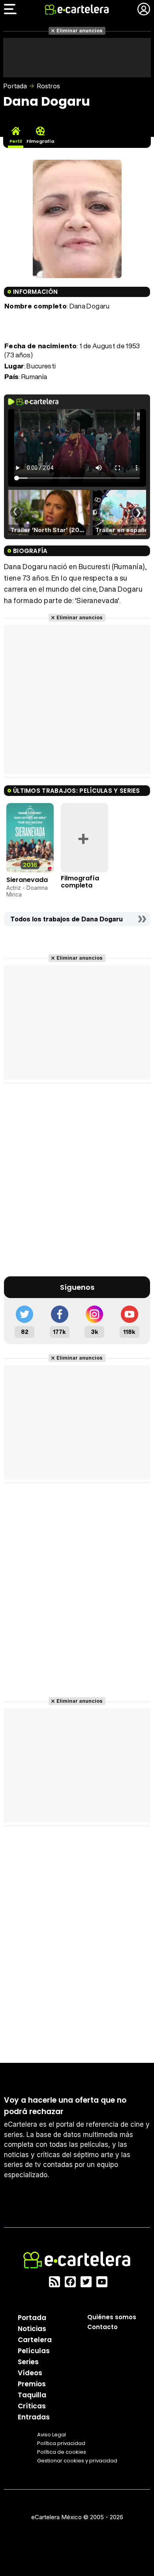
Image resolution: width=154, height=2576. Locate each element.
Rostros (48, 86)
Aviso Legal (52, 2435)
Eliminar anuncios (80, 31)
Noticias (32, 2329)
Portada (15, 86)
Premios (32, 2384)
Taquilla (32, 2395)
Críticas (32, 2406)
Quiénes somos (112, 2317)
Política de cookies (62, 2452)
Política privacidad (61, 2443)
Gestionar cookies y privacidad (77, 2461)
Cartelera (35, 2340)
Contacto (102, 2327)
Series (28, 2362)
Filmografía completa (80, 882)
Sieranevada (27, 880)
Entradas (34, 2417)
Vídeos (30, 2373)
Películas (34, 2351)
